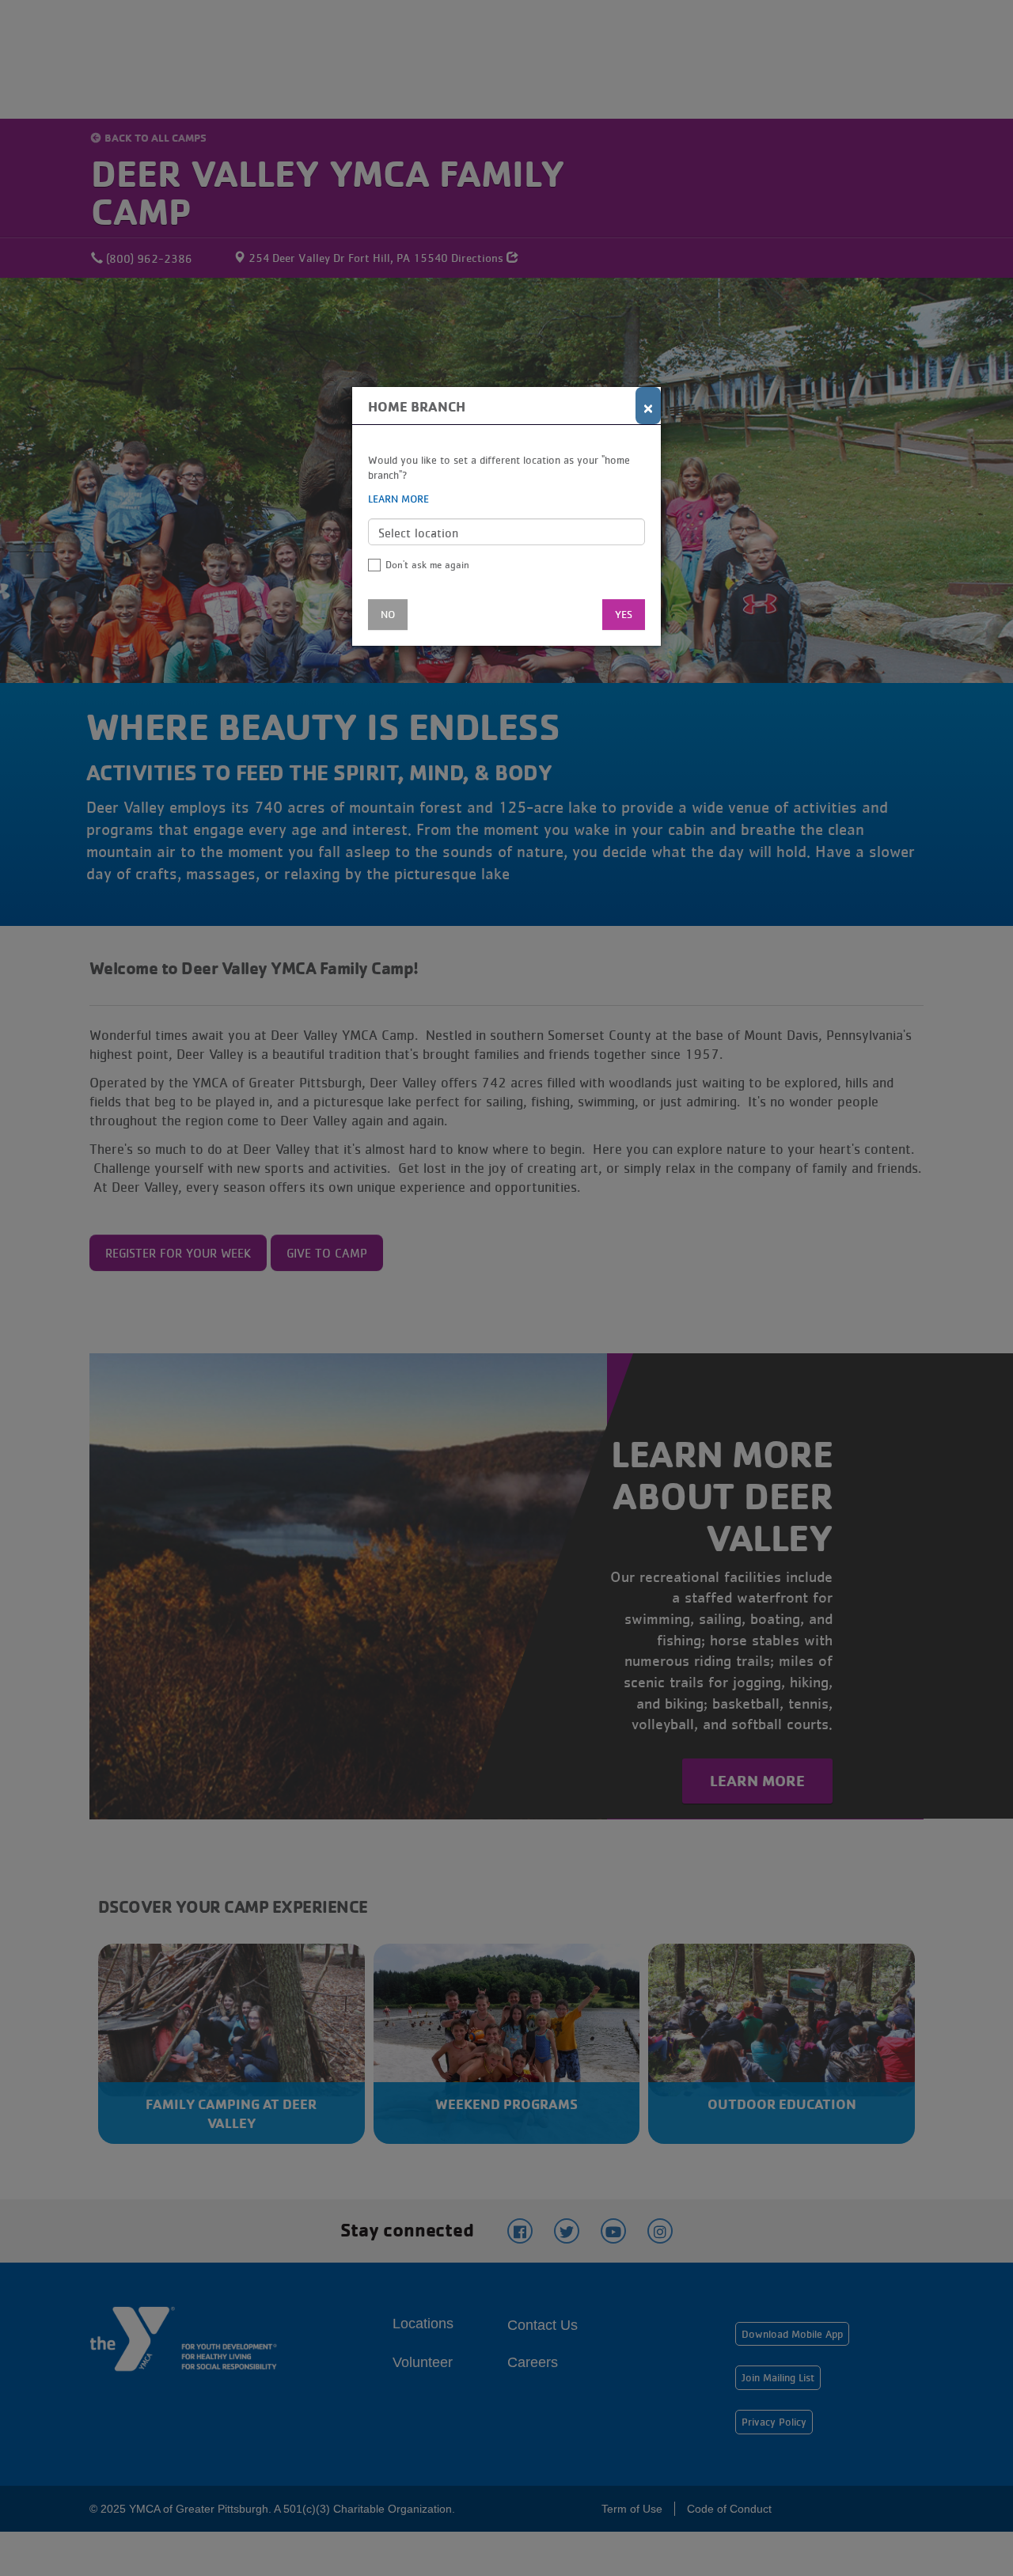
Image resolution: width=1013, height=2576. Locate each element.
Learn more (398, 499)
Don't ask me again (427, 565)
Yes (624, 614)
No (388, 614)
